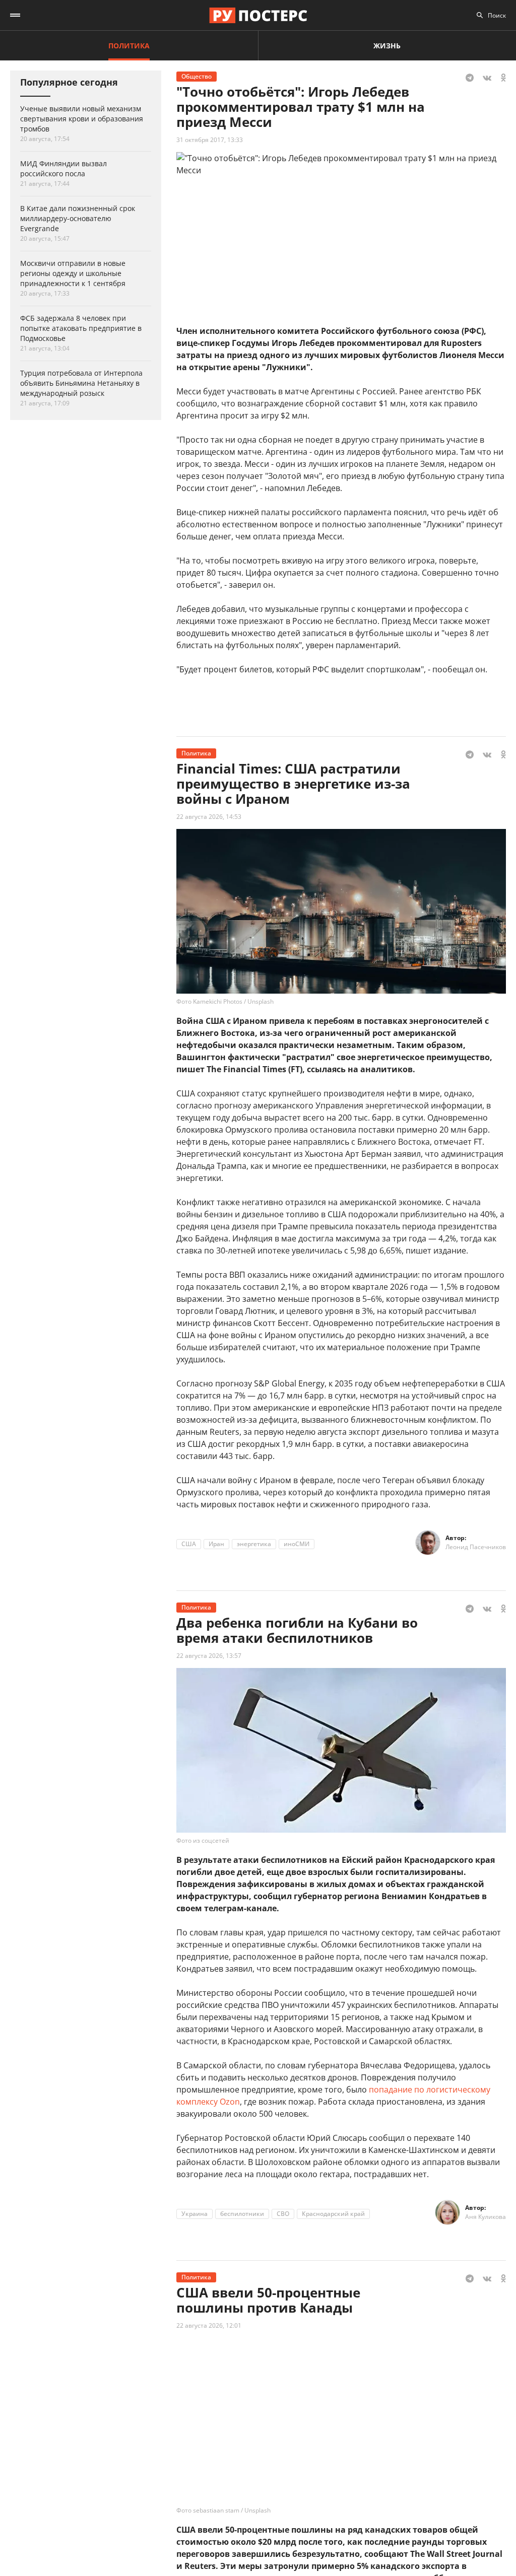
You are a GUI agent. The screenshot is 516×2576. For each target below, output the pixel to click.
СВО (283, 2214)
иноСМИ (297, 1544)
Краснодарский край (333, 2214)
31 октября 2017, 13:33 (210, 140)
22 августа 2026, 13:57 (209, 1656)
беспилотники (242, 2214)
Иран (216, 1544)
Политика (129, 46)
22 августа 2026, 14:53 (209, 817)
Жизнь (387, 46)
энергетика (254, 1544)
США (189, 1544)
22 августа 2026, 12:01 (209, 2325)
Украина (195, 2214)
